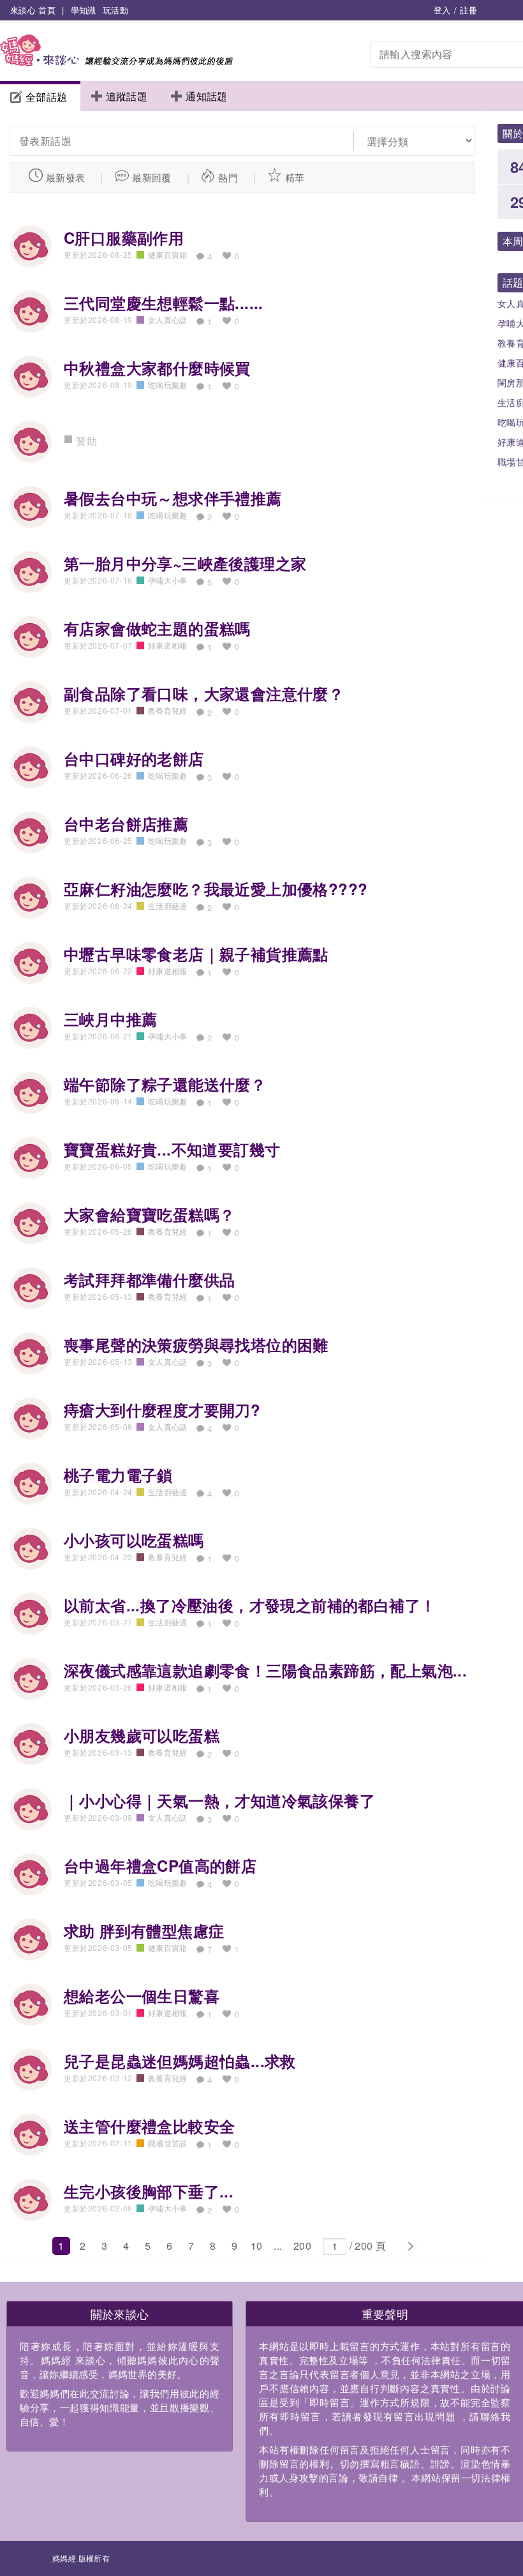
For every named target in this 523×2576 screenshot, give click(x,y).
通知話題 (207, 96)
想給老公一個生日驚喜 (142, 1996)
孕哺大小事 (168, 580)
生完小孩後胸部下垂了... (149, 2191)
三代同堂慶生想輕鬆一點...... (164, 303)
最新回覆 (152, 177)
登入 (442, 10)
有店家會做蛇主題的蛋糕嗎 (157, 628)
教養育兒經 (168, 710)
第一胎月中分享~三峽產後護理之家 (185, 563)
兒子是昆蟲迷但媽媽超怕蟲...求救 (180, 2061)
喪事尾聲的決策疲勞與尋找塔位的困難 (196, 1344)
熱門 (228, 177)
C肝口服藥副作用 (124, 237)
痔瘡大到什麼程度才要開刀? (162, 1410)
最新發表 (66, 177)
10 (257, 2246)
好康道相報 (168, 645)
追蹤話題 (127, 96)
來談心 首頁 (33, 10)
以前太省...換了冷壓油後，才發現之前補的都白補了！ (250, 1605)
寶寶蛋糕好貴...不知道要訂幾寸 (172, 1149)
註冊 (468, 10)
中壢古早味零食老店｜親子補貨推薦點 (196, 954)
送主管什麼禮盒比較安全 (149, 2126)
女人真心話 (168, 320)
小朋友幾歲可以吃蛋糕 (142, 1735)
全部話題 (47, 97)
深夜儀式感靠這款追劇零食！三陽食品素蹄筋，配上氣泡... (265, 1670)
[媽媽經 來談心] (116, 62)
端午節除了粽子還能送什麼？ (165, 1084)
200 (302, 2246)
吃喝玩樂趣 (168, 385)
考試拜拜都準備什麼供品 (149, 1279)
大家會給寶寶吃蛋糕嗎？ (149, 1214)
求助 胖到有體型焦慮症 (144, 1931)
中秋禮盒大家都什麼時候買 (157, 368)
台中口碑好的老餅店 (134, 758)
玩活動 (115, 10)
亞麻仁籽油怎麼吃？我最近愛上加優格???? (216, 889)
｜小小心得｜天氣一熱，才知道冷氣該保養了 (219, 1800)
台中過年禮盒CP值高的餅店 (160, 1865)
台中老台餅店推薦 (126, 824)
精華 (295, 177)
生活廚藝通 (168, 906)
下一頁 (410, 2247)
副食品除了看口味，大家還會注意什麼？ (204, 693)
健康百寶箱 (168, 254)
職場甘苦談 (168, 2143)
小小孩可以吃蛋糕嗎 (134, 1540)
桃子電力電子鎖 (118, 1475)
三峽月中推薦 (110, 1019)
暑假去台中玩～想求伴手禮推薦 (173, 498)
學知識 (84, 10)
